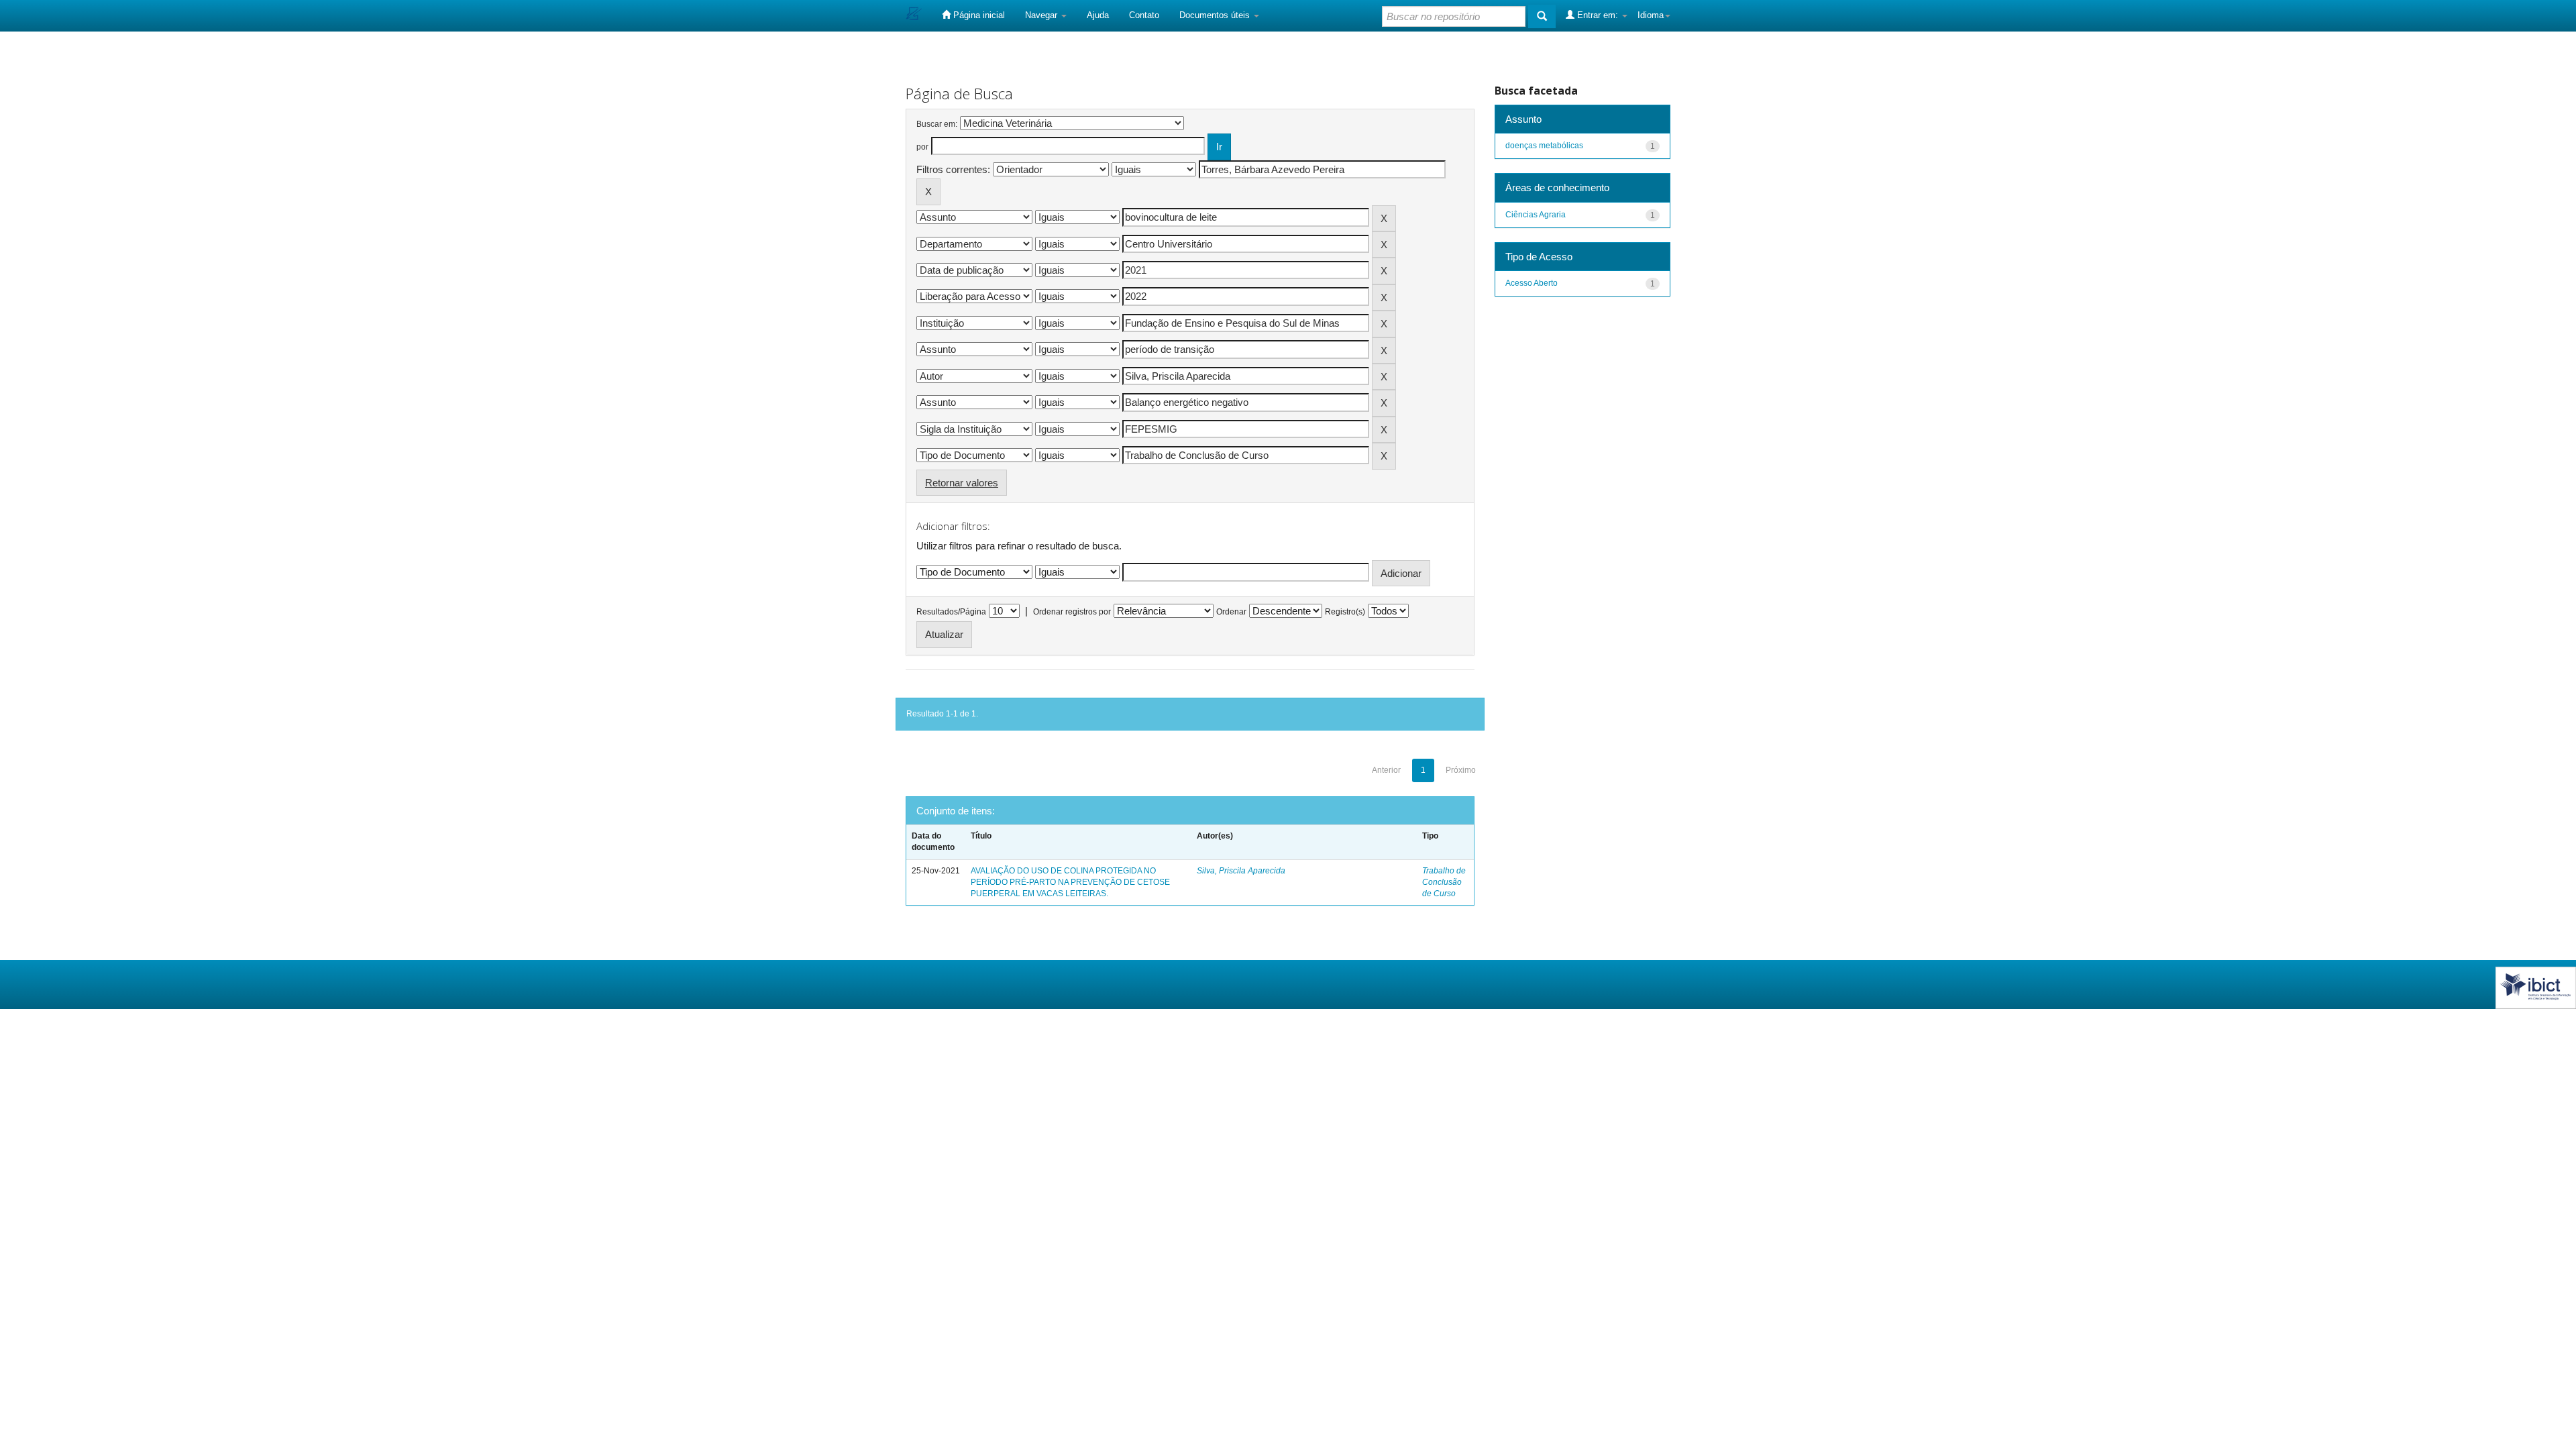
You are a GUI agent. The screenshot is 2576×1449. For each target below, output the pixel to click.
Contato (1144, 15)
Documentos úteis (1216, 15)
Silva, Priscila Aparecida (1241, 871)
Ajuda (1098, 15)
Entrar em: (1598, 15)
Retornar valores (962, 483)
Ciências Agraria (1536, 215)
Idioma (1651, 15)
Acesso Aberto (1532, 283)
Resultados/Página (951, 612)
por (922, 147)
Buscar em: (937, 124)
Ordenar (1231, 612)
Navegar (1042, 15)
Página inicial (978, 15)
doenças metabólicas (1544, 146)
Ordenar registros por (1072, 612)
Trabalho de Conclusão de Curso (1444, 882)
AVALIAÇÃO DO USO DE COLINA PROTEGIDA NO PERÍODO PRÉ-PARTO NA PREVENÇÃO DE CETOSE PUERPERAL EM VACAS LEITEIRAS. (1070, 882)
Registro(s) (1345, 612)
